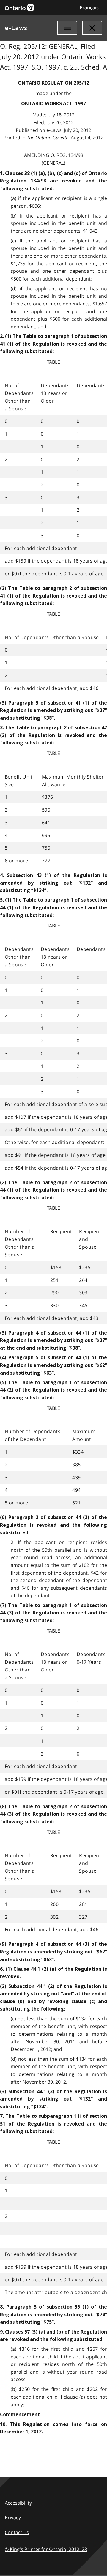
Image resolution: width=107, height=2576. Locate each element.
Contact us (17, 2532)
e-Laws (16, 28)
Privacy (13, 2517)
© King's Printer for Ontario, (46, 2549)
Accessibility (18, 2503)
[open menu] (67, 28)
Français (89, 7)
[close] (92, 28)
